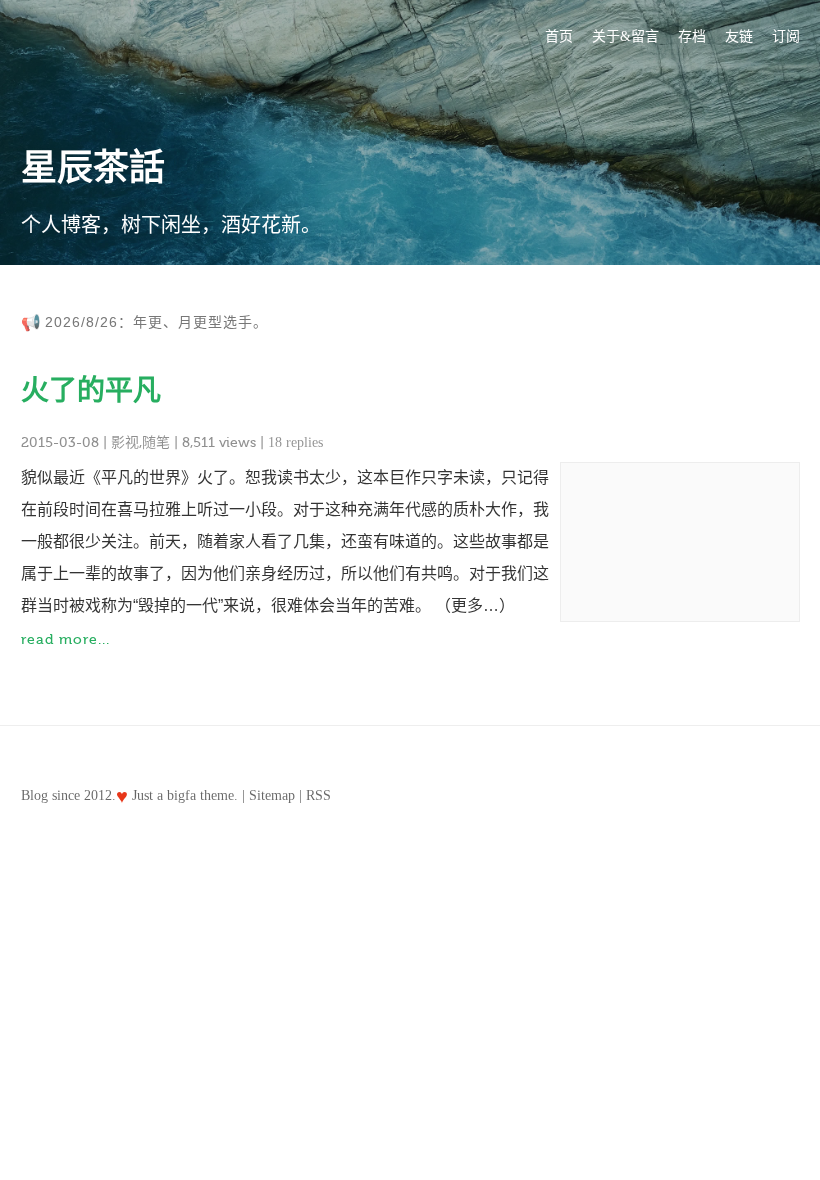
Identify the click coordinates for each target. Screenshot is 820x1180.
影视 (125, 442)
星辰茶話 (93, 168)
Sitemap (272, 795)
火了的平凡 (91, 390)
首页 (559, 36)
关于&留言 (625, 36)
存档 (692, 36)
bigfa (181, 795)
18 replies (295, 442)
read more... (65, 640)
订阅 (786, 36)
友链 (739, 36)
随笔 (156, 442)
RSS (318, 795)
